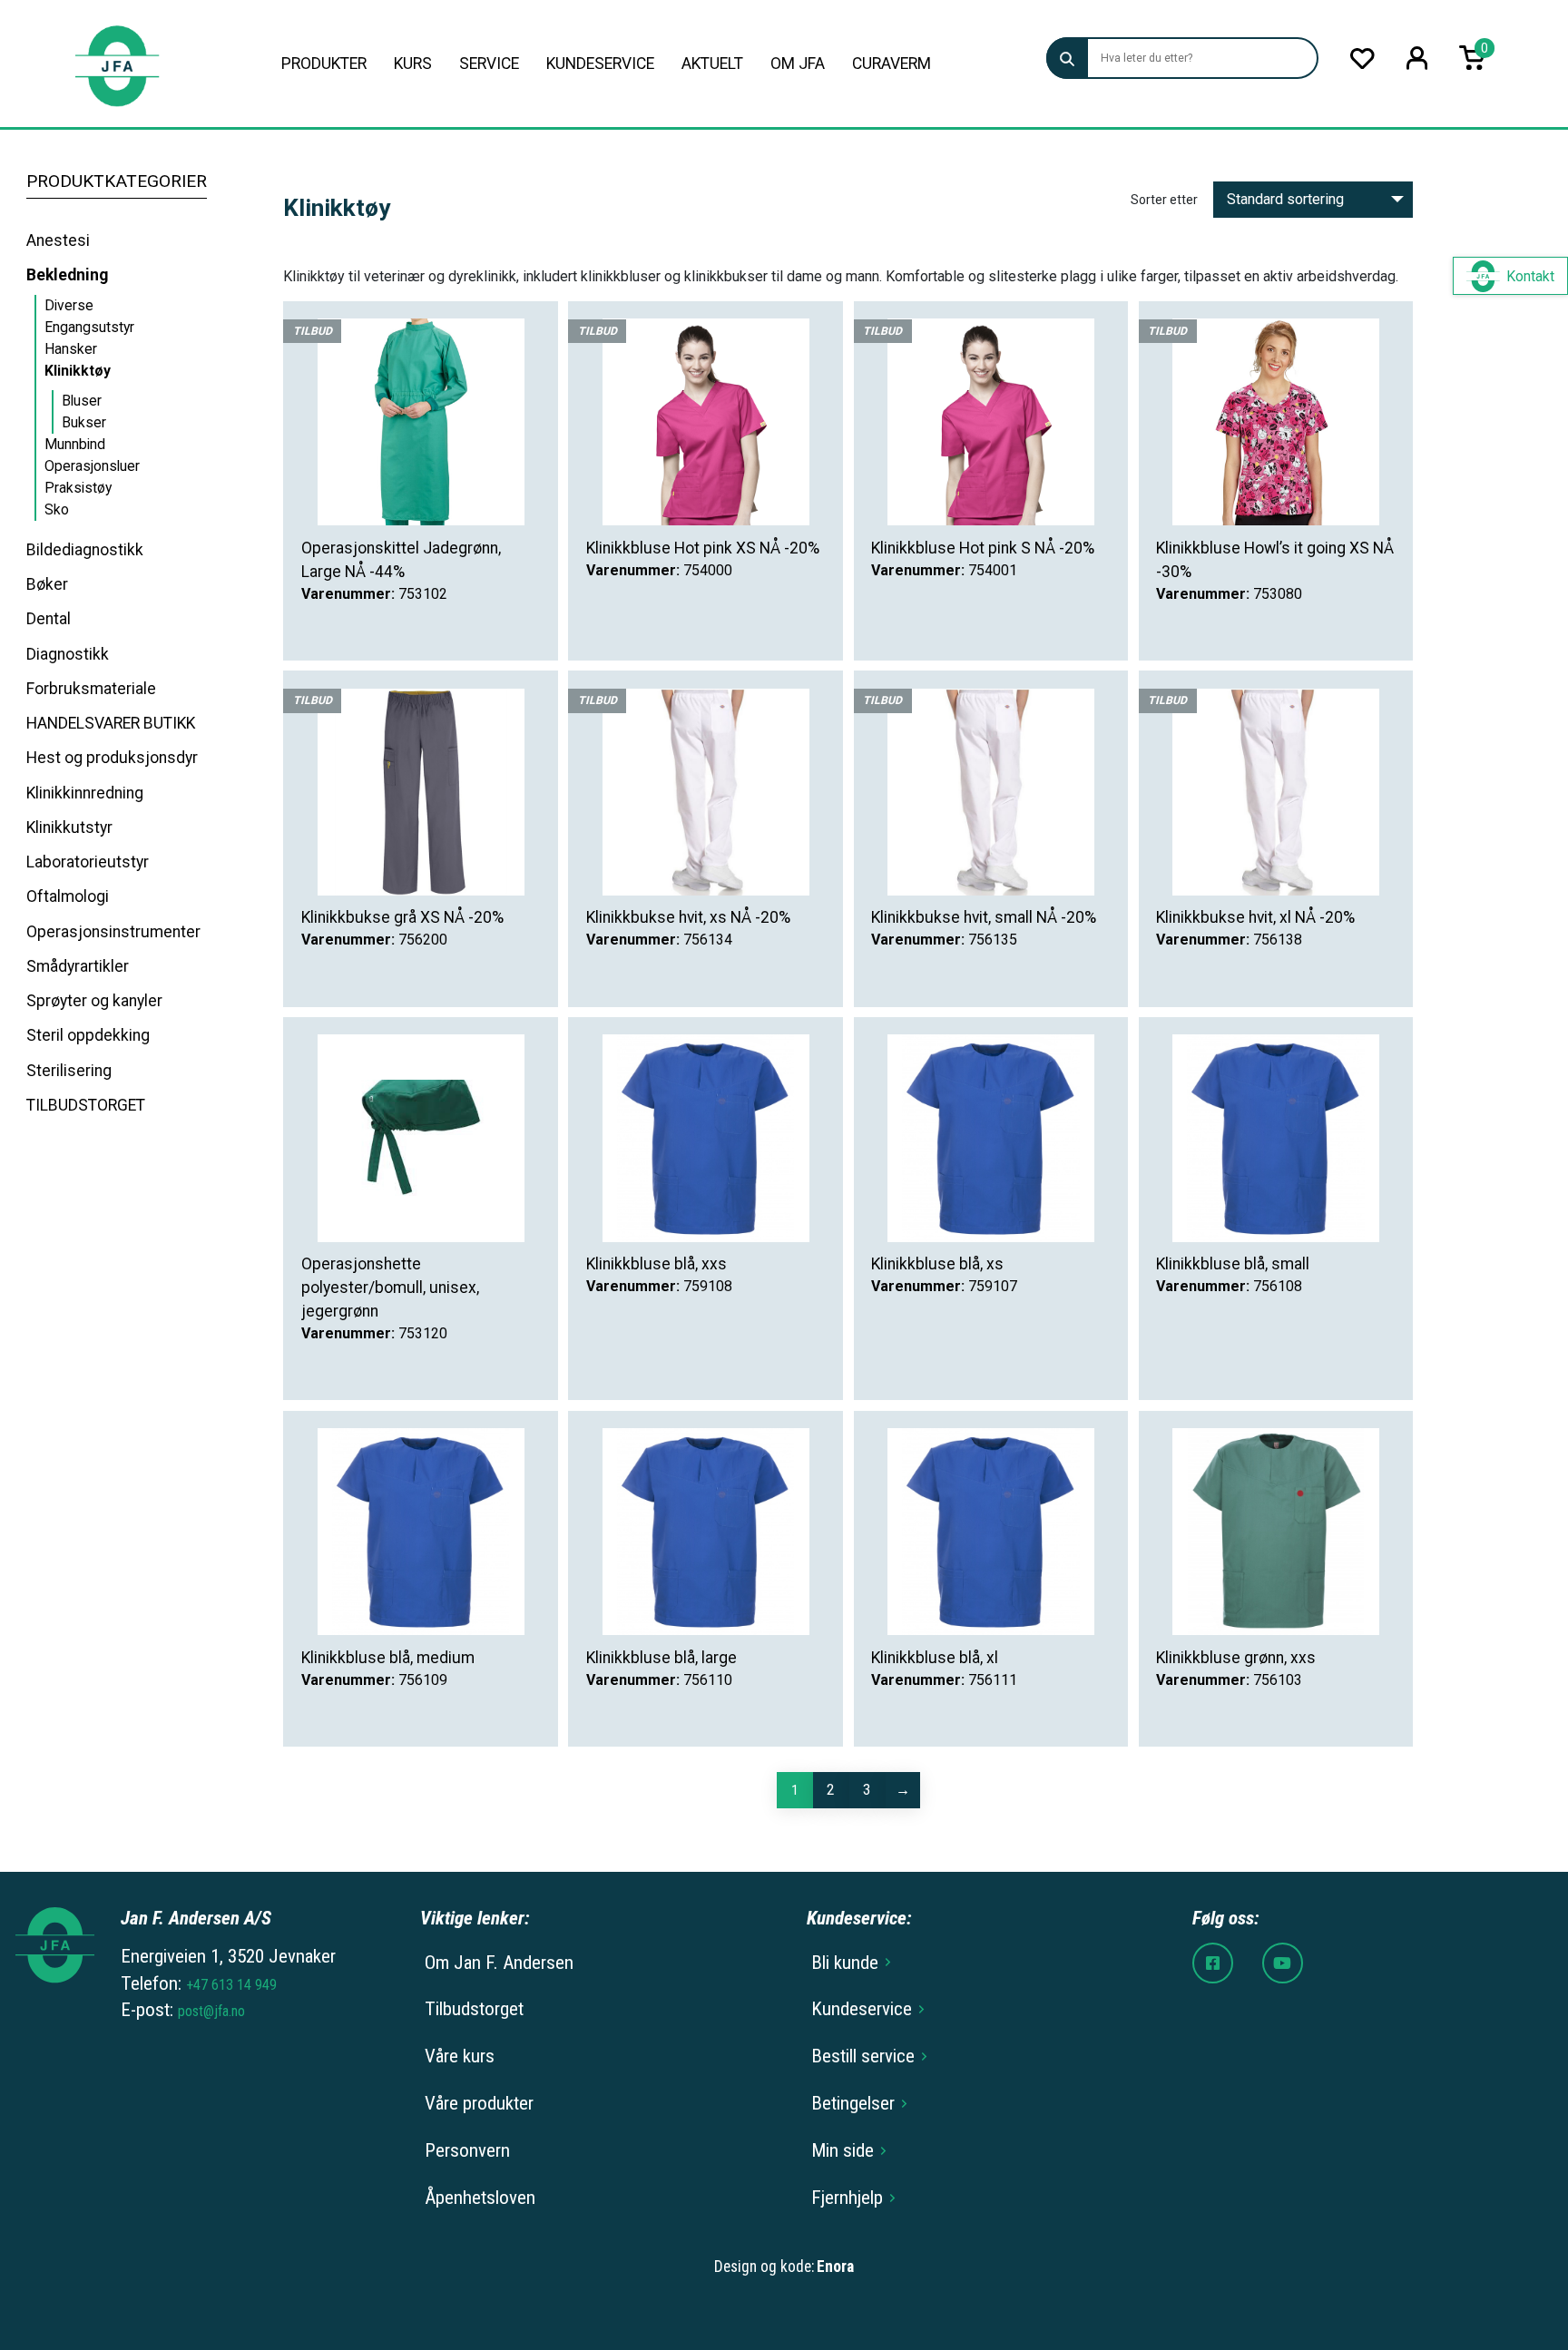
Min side (843, 2150)
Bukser (84, 422)
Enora (835, 2267)
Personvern (467, 2150)
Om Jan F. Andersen (499, 1963)
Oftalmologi (68, 896)
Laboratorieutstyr (88, 862)
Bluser (82, 401)
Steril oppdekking (88, 1035)
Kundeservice (600, 64)
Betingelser (853, 2103)
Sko (57, 509)
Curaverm (892, 64)
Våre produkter (479, 2103)
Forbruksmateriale (91, 689)
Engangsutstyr (89, 327)
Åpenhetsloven (480, 2198)
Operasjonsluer (92, 466)
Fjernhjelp (847, 2198)
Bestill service (863, 2056)
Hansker (71, 349)
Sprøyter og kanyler (94, 1001)
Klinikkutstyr (69, 827)
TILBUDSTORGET (86, 1105)
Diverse (69, 305)
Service (489, 64)
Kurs (413, 64)
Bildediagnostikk (85, 550)
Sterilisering (69, 1071)
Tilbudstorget (474, 2009)
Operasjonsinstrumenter (113, 932)
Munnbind (75, 444)
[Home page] (117, 64)
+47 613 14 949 (231, 1985)
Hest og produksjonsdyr (112, 758)
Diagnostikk (68, 654)
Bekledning (67, 275)
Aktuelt (712, 64)
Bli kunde (845, 1963)
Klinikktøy (78, 371)
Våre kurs (460, 2056)
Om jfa (798, 64)
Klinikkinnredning (85, 793)
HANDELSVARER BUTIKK (111, 723)
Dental (49, 619)
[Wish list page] (1362, 59)
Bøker (47, 584)
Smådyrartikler (78, 966)
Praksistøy (78, 488)
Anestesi (58, 240)
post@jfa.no (211, 2011)
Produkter (324, 64)
